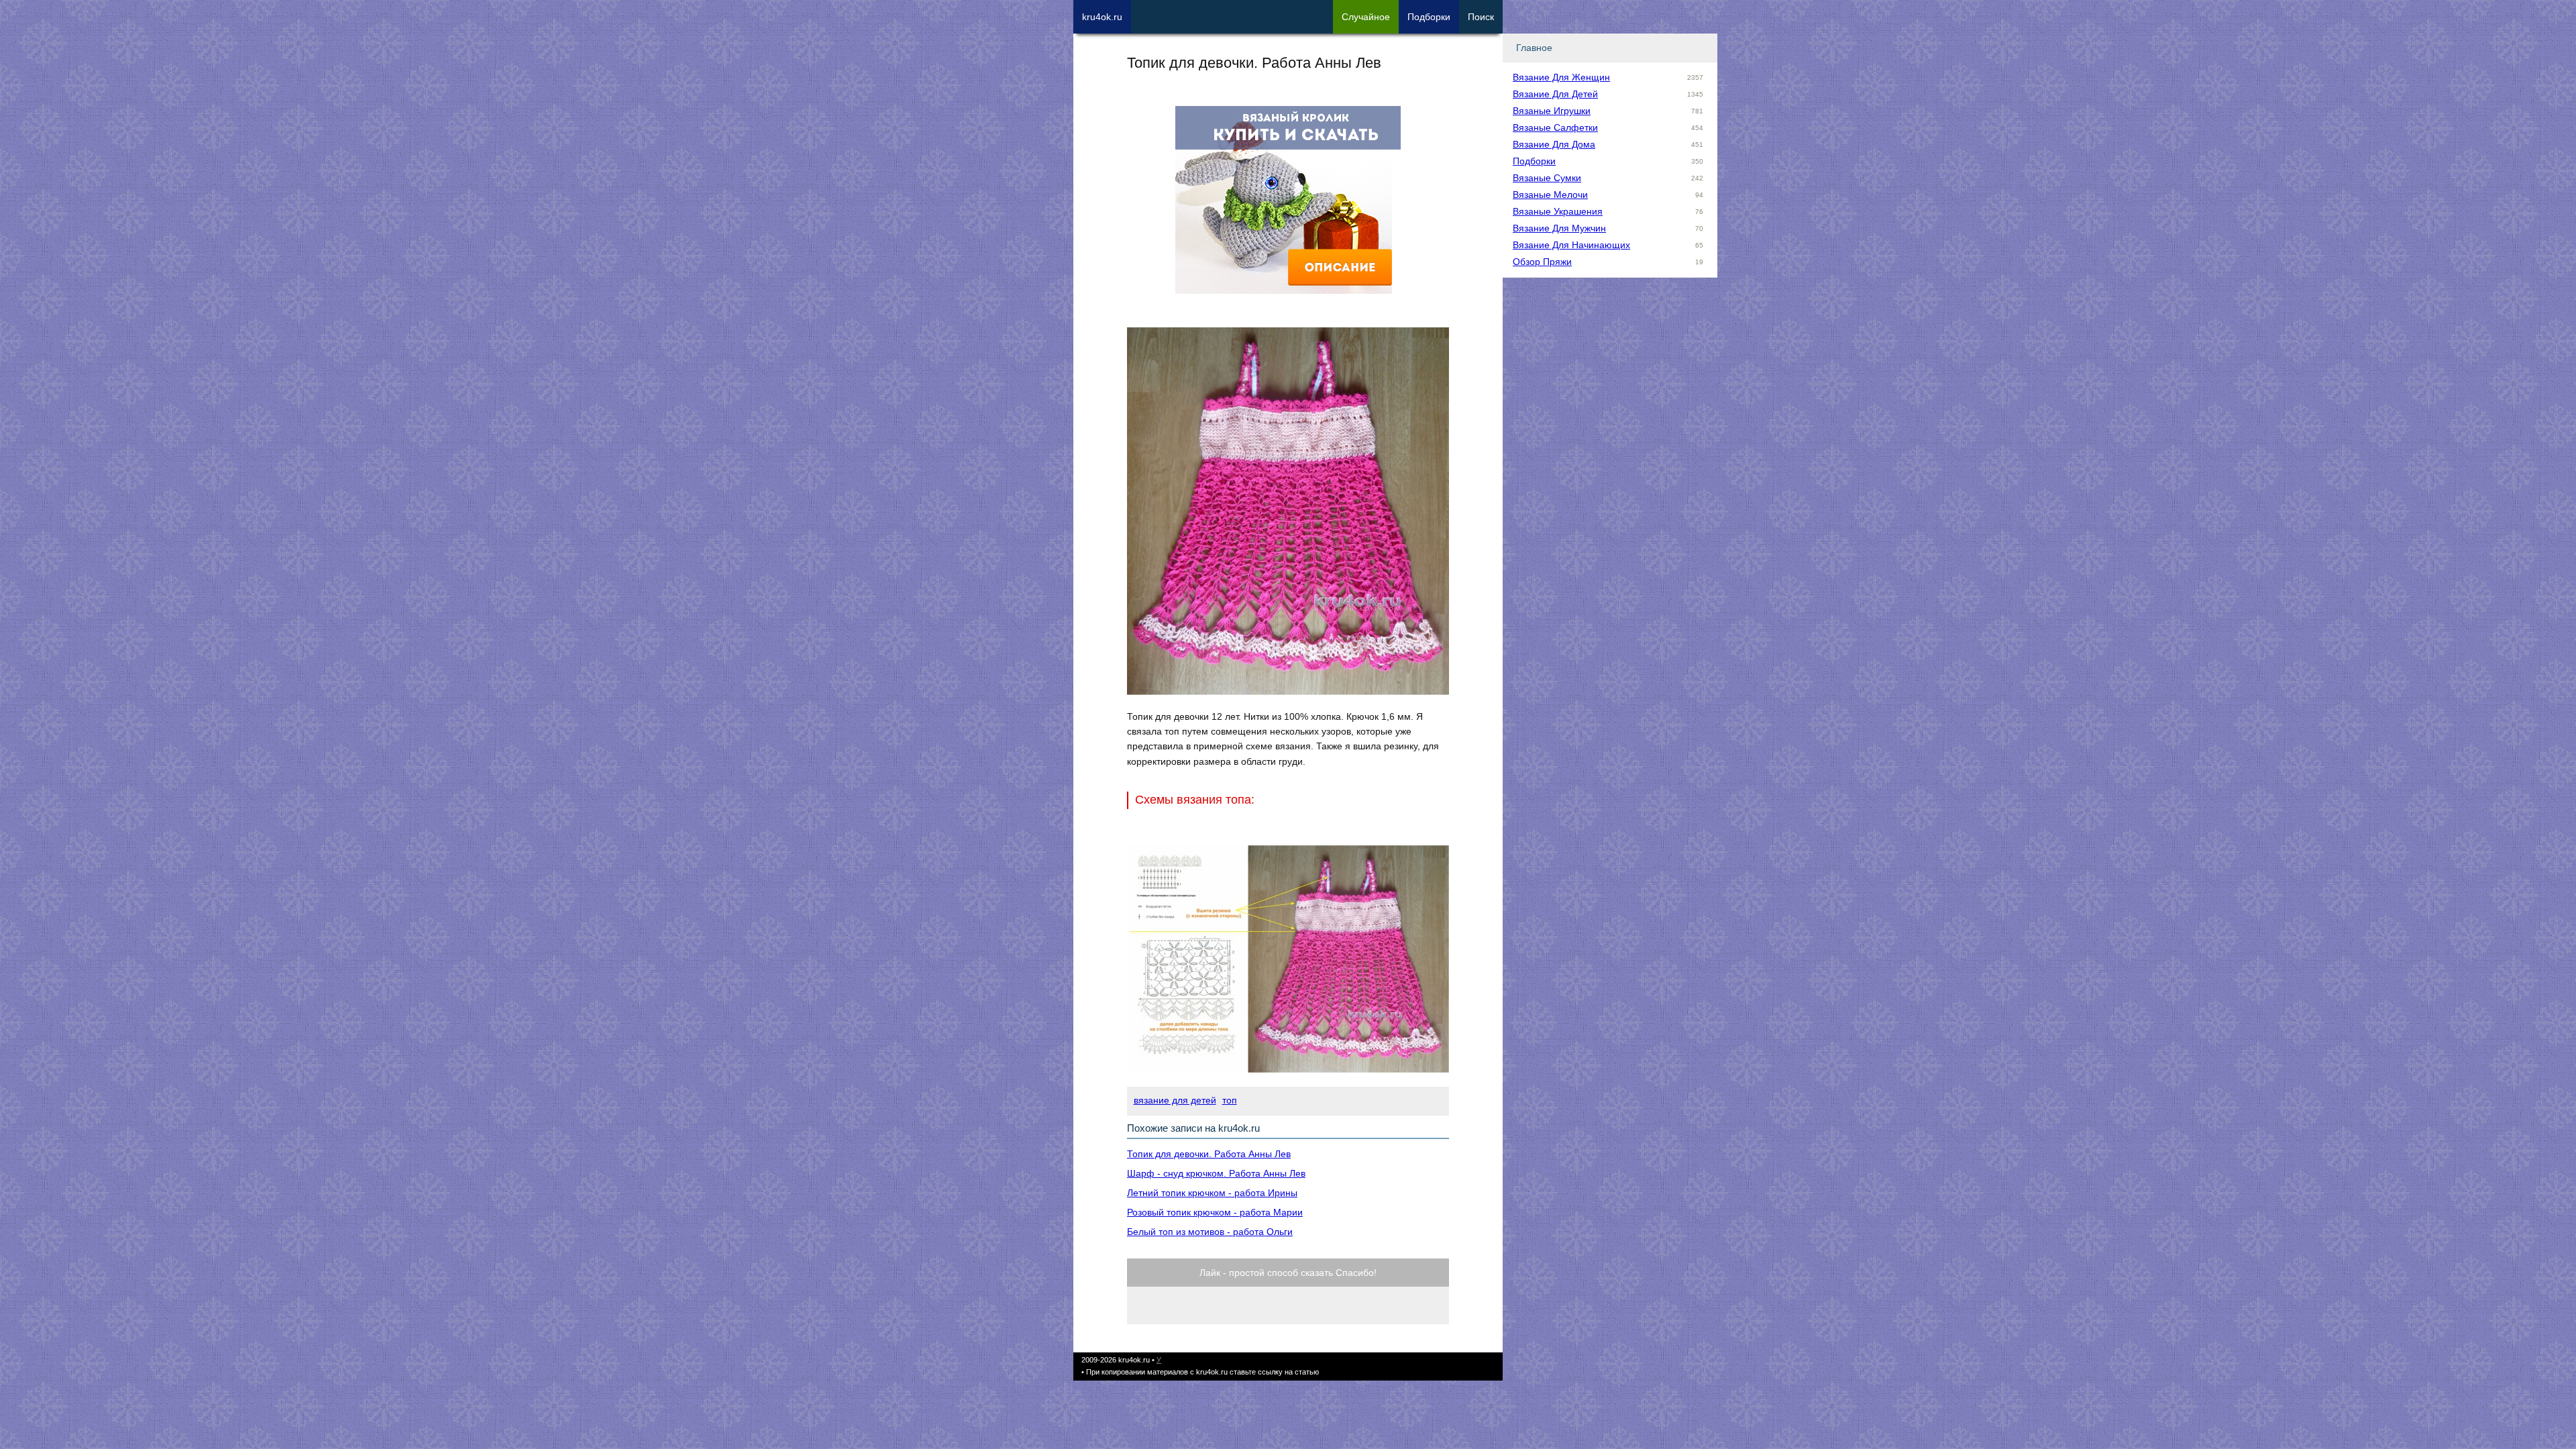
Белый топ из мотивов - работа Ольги (1210, 1232)
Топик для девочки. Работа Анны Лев (1209, 1154)
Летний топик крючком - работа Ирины (1212, 1193)
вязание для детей (1175, 1100)
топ (1230, 1100)
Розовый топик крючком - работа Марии (1215, 1212)
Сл (1366, 17)
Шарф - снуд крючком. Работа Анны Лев (1216, 1173)
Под (1429, 17)
